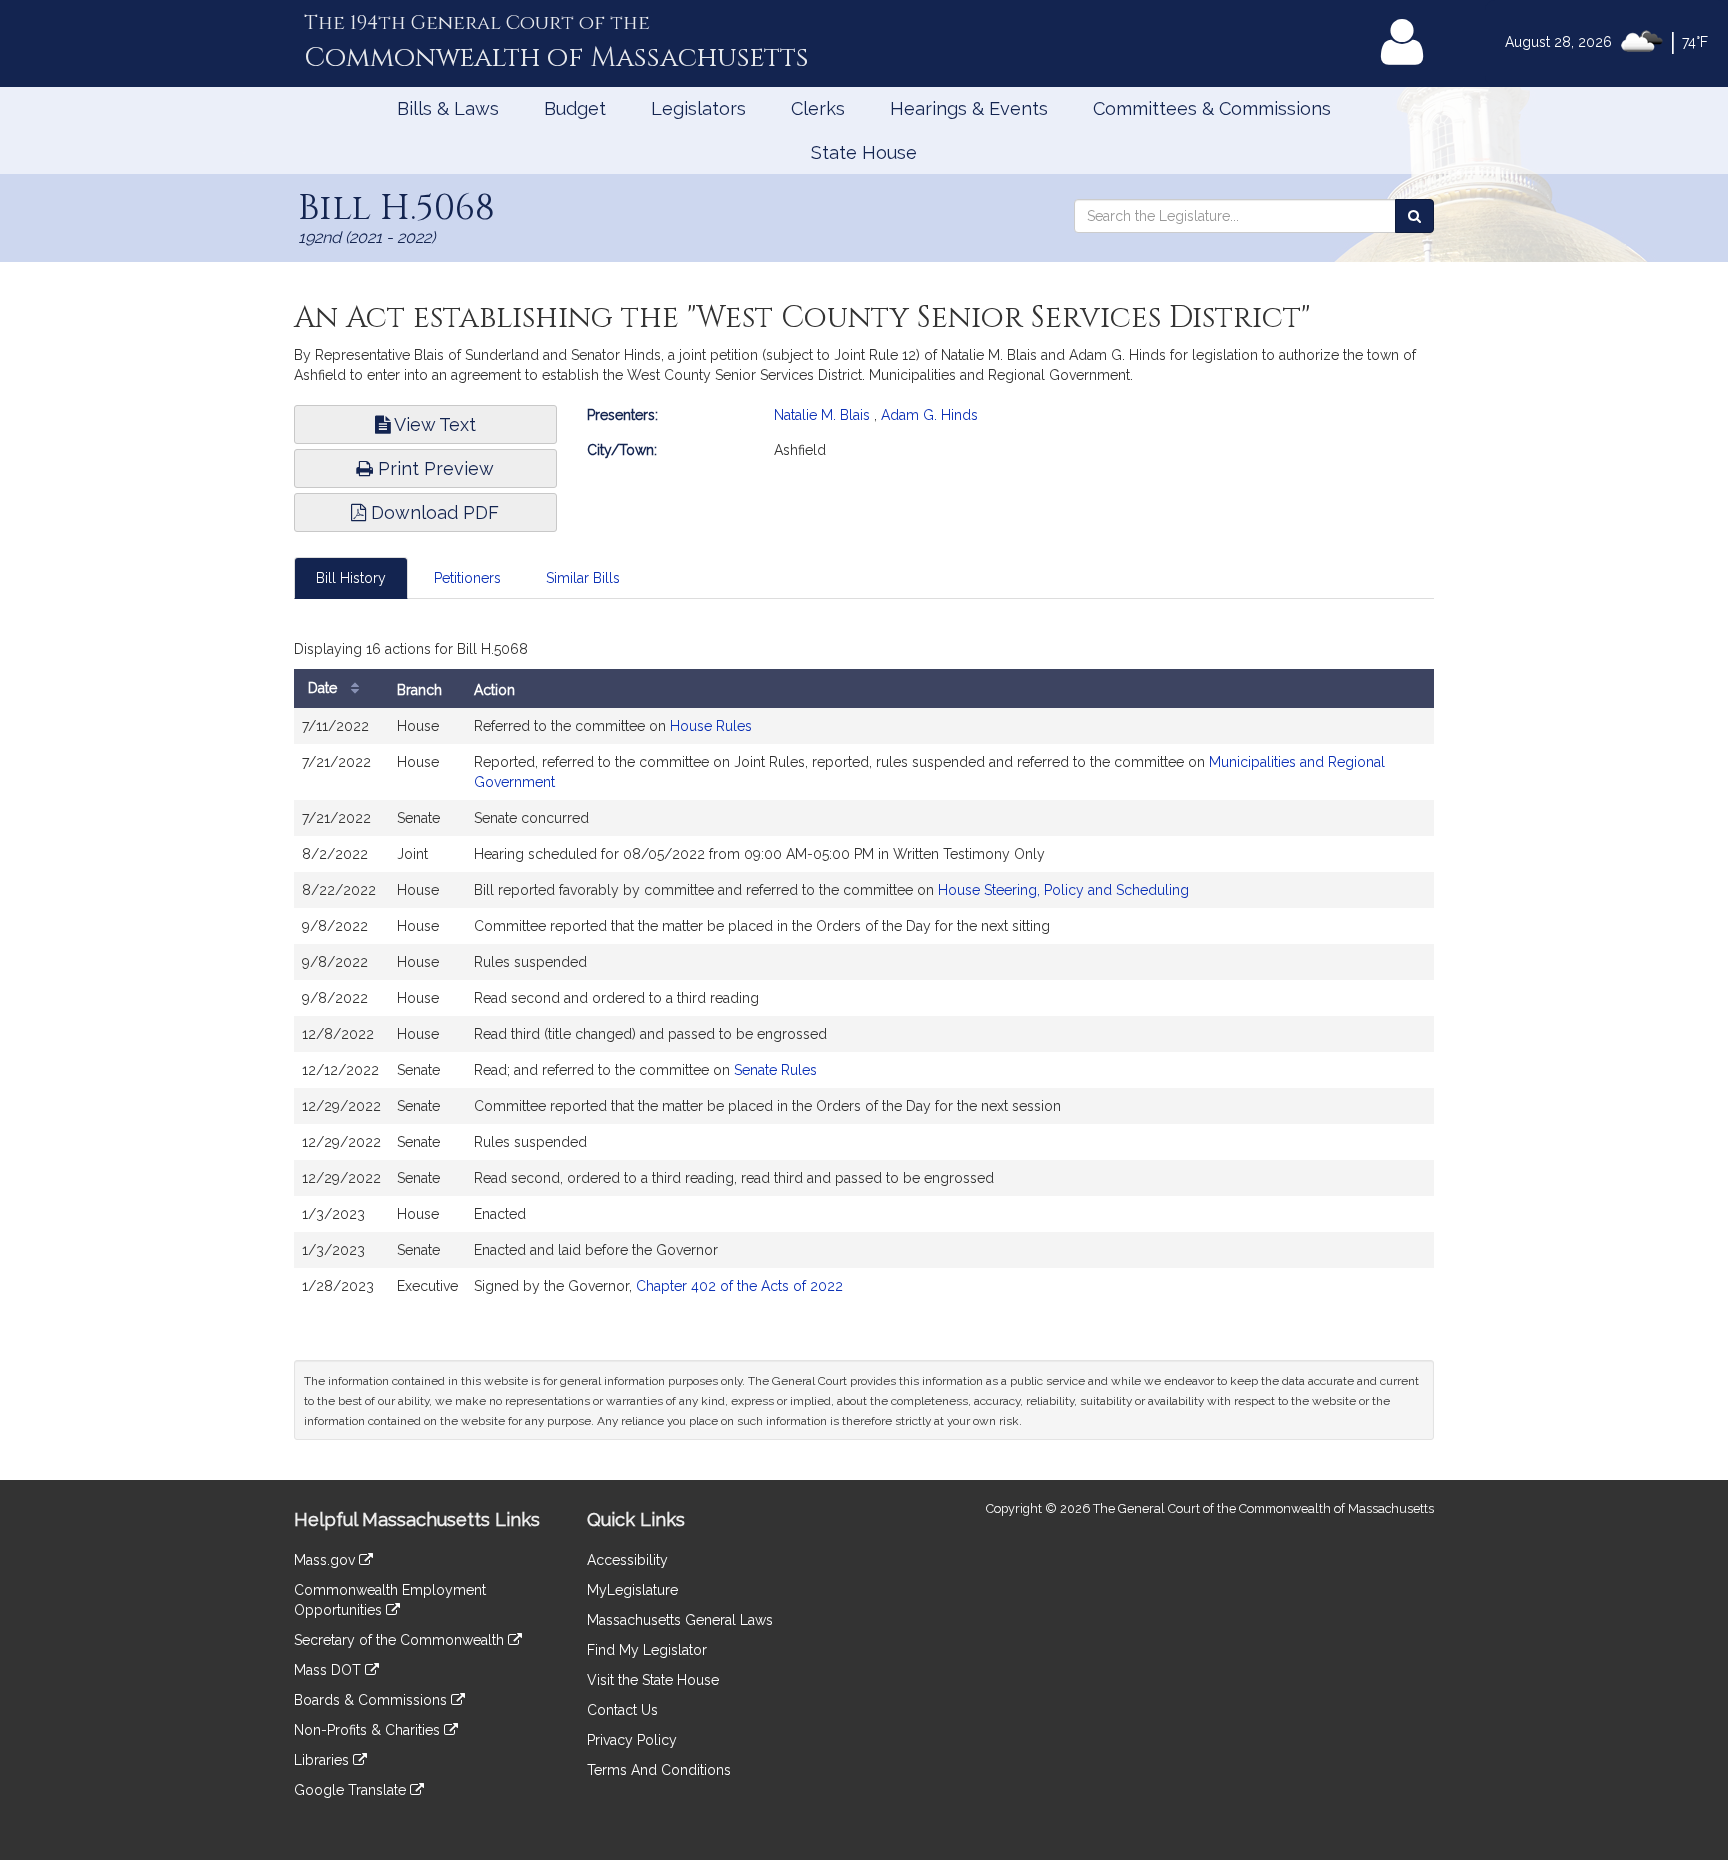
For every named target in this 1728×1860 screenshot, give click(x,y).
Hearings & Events (969, 108)
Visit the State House (653, 1680)
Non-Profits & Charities (369, 1730)
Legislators (698, 108)
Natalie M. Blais (822, 415)
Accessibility (627, 1560)
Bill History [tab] (351, 578)
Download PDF (432, 512)
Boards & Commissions (372, 1700)
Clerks (818, 108)
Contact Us (622, 1710)
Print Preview (433, 468)
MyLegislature (632, 1590)
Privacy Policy (632, 1740)
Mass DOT (329, 1670)
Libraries (323, 1760)
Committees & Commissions (1212, 108)
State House (864, 152)
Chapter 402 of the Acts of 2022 (739, 1286)
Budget (575, 108)
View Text (433, 424)
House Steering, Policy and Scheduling (1063, 890)
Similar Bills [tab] (583, 578)
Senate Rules (775, 1070)
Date (324, 688)
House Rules (711, 726)
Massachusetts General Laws (680, 1620)
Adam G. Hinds (929, 415)
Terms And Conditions (659, 1770)
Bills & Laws (448, 108)
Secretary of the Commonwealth (401, 1640)
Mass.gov (326, 1560)
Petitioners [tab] (467, 578)
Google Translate (352, 1790)
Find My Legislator (647, 1650)
